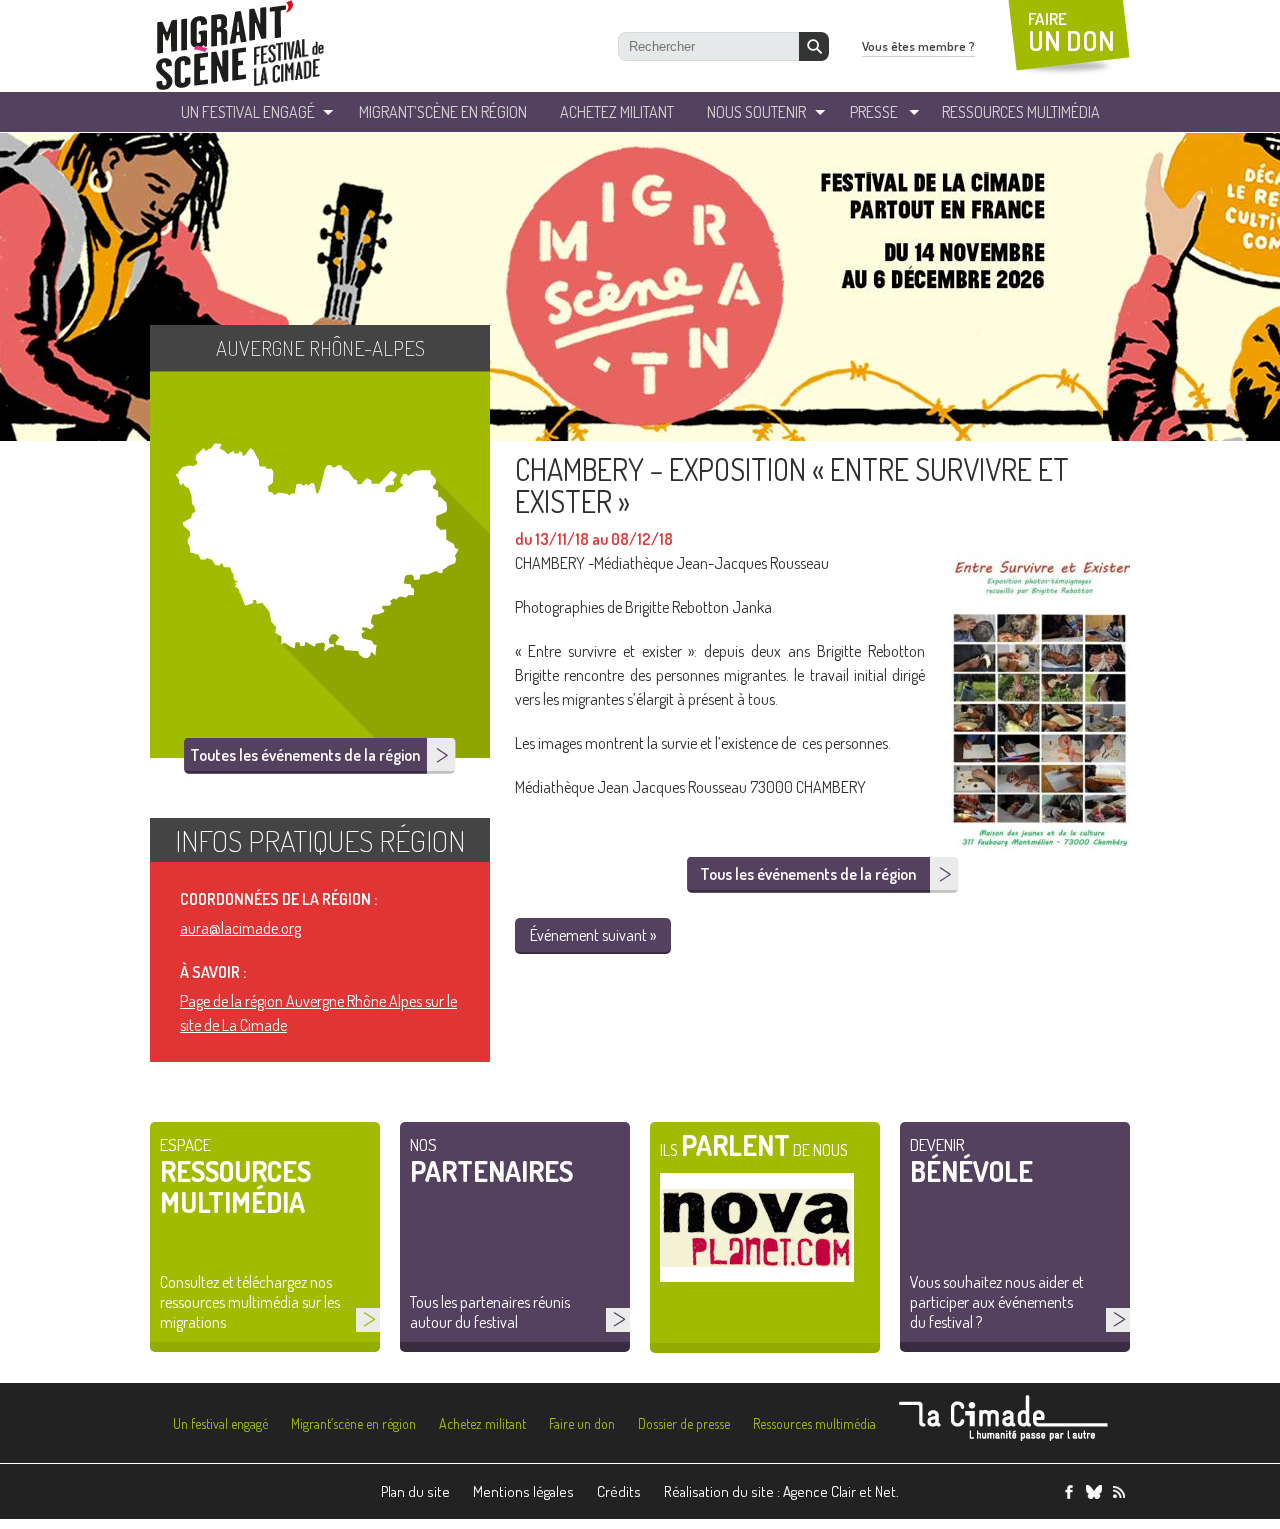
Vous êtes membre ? (918, 46)
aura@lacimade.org (240, 928)
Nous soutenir (756, 112)
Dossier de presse (684, 1423)
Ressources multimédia (814, 1423)
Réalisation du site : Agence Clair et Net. (781, 1491)
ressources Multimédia (1021, 112)
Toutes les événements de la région (305, 755)
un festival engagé (248, 112)
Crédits (619, 1491)
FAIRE (1071, 32)
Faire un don (582, 1423)
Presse (874, 112)
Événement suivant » (593, 935)
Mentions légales (523, 1491)
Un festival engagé (220, 1423)
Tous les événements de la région (808, 874)
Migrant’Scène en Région (443, 112)
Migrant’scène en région (353, 1423)
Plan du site (415, 1491)
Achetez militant (617, 112)
